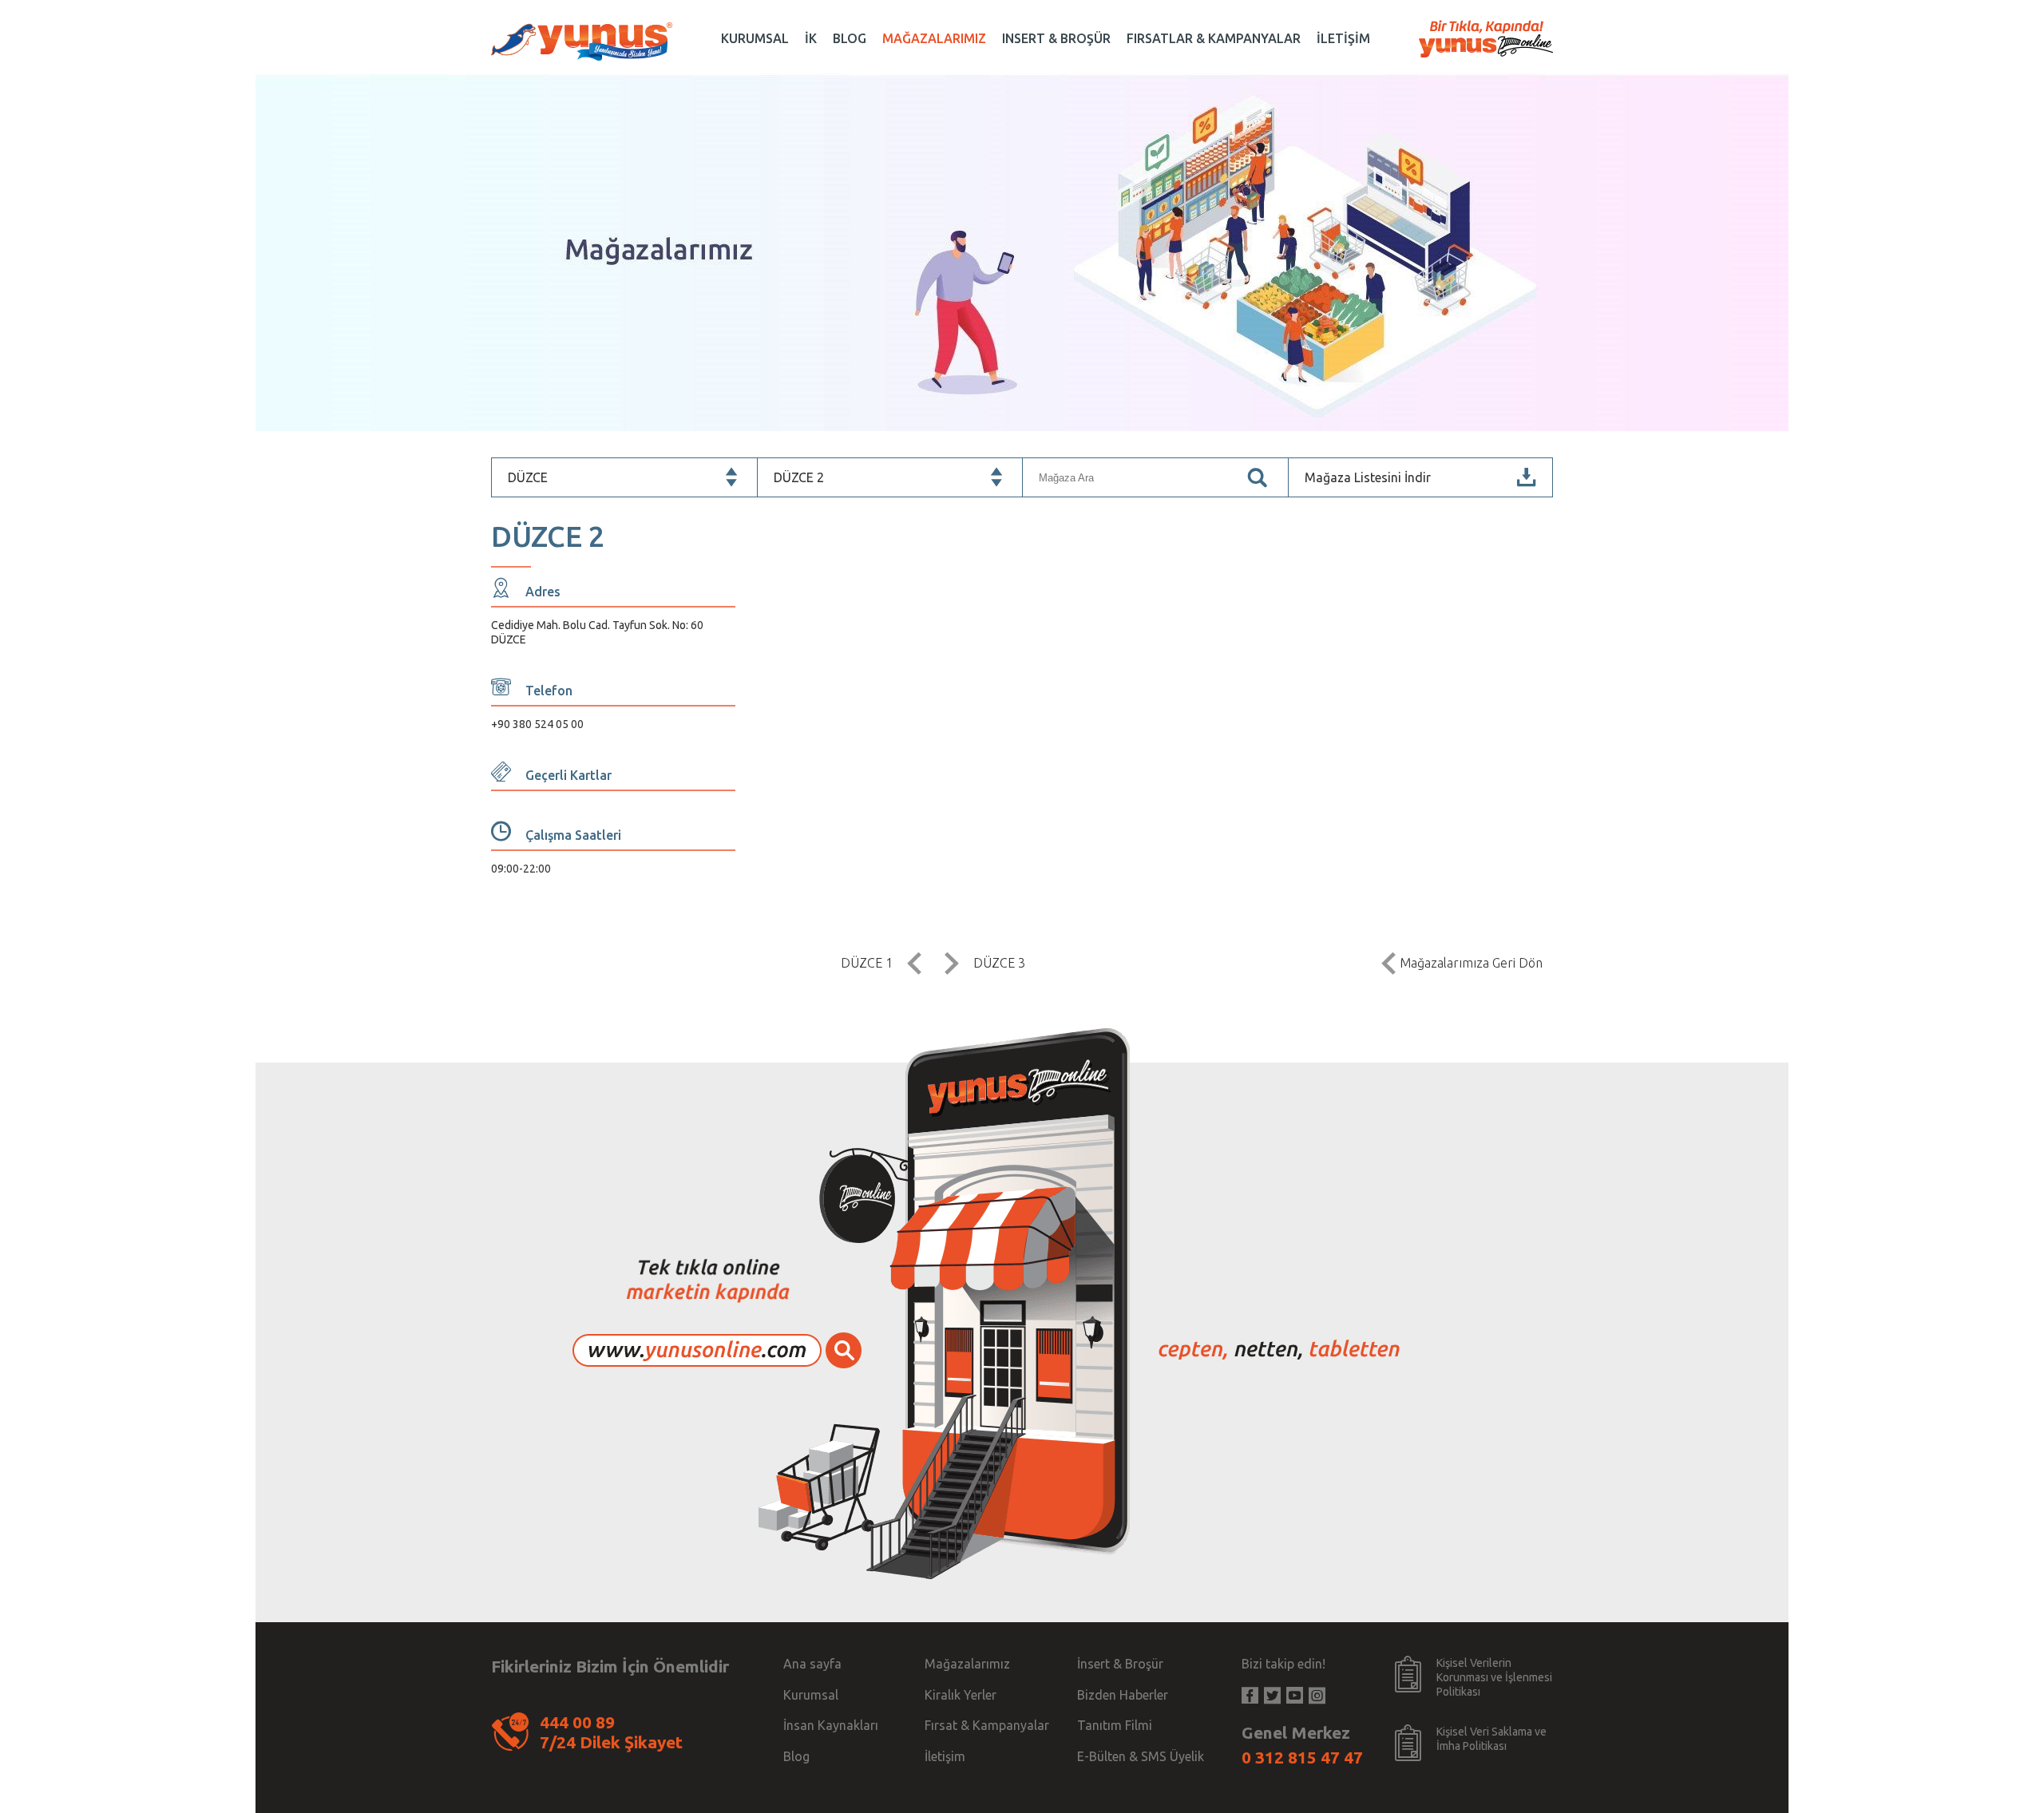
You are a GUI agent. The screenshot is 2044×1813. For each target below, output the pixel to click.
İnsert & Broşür (1120, 1664)
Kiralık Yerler (961, 1695)
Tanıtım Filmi (1115, 1725)
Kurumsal (811, 1695)
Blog (796, 1756)
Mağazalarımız (967, 1664)
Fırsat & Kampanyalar (987, 1725)
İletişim (945, 1756)
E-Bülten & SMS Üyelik (1141, 1756)
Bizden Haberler (1123, 1695)
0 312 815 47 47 (1302, 1757)
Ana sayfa (812, 1664)
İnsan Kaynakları (831, 1725)
